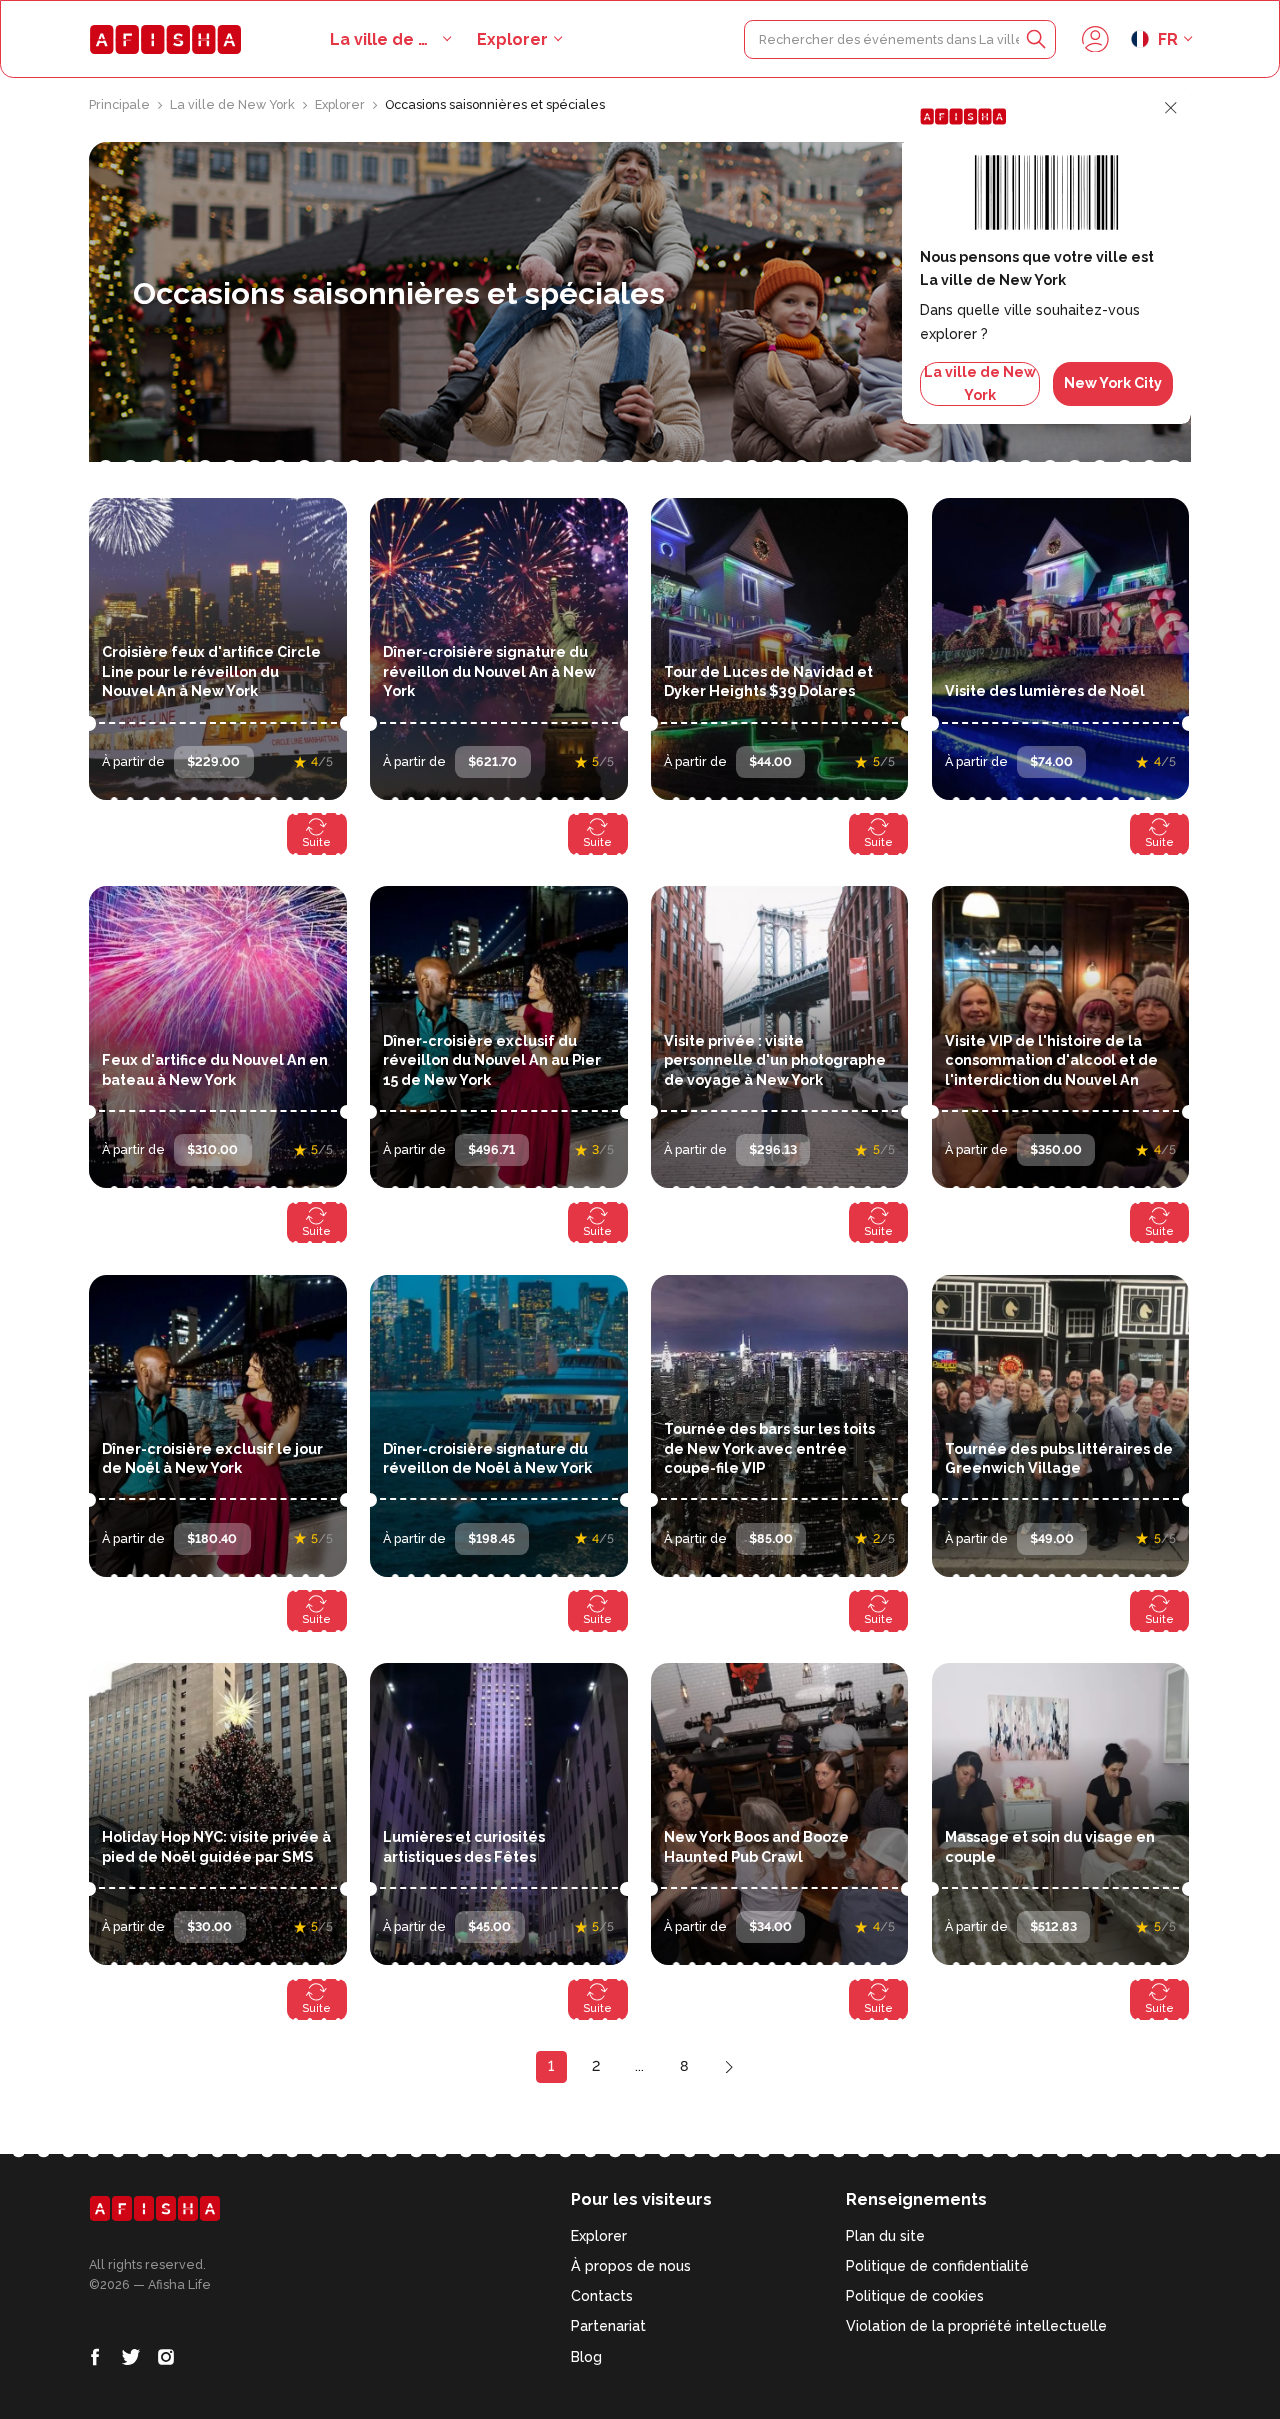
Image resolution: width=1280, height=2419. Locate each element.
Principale (121, 104)
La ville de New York (234, 104)
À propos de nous (631, 2266)
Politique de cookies (915, 2296)
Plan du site (885, 2236)
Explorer (512, 39)
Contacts (602, 2296)
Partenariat (608, 2326)
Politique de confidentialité (937, 2266)
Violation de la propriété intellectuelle (976, 2326)
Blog (586, 2357)
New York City (1113, 383)
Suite (316, 842)
